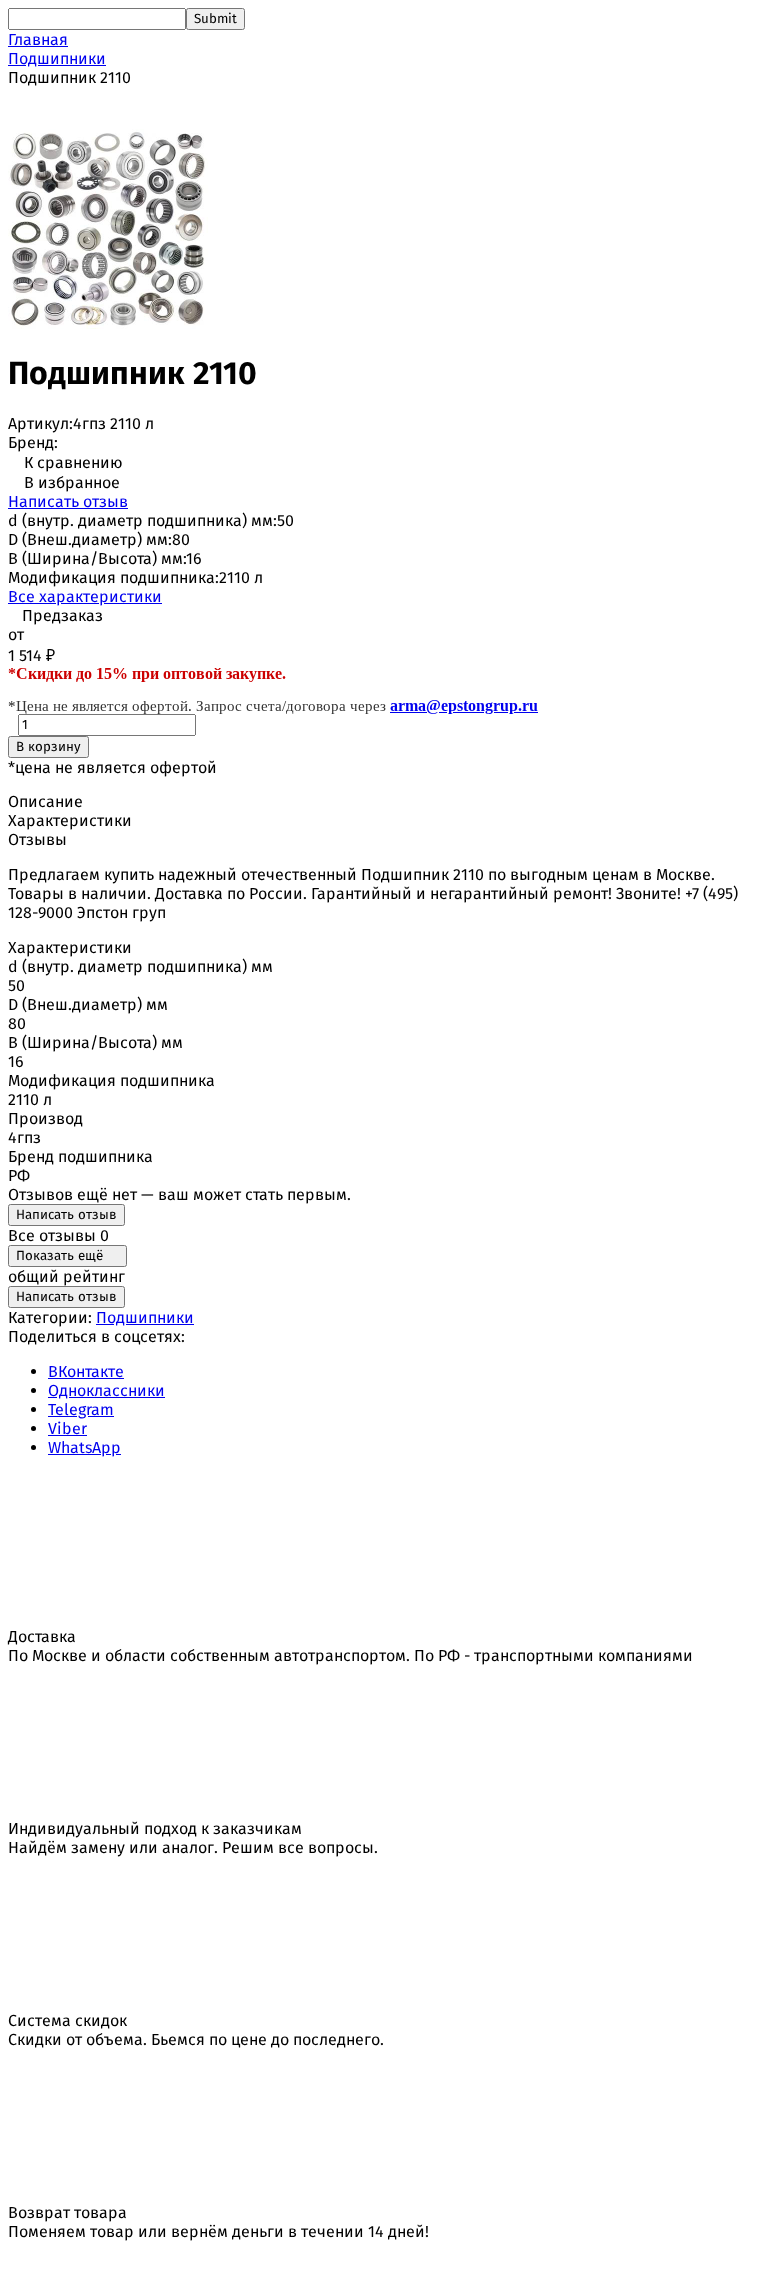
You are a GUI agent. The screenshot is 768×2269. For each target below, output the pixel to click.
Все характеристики (85, 596)
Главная (38, 39)
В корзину (48, 747)
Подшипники (57, 58)
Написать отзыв (68, 501)
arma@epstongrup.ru (464, 705)
